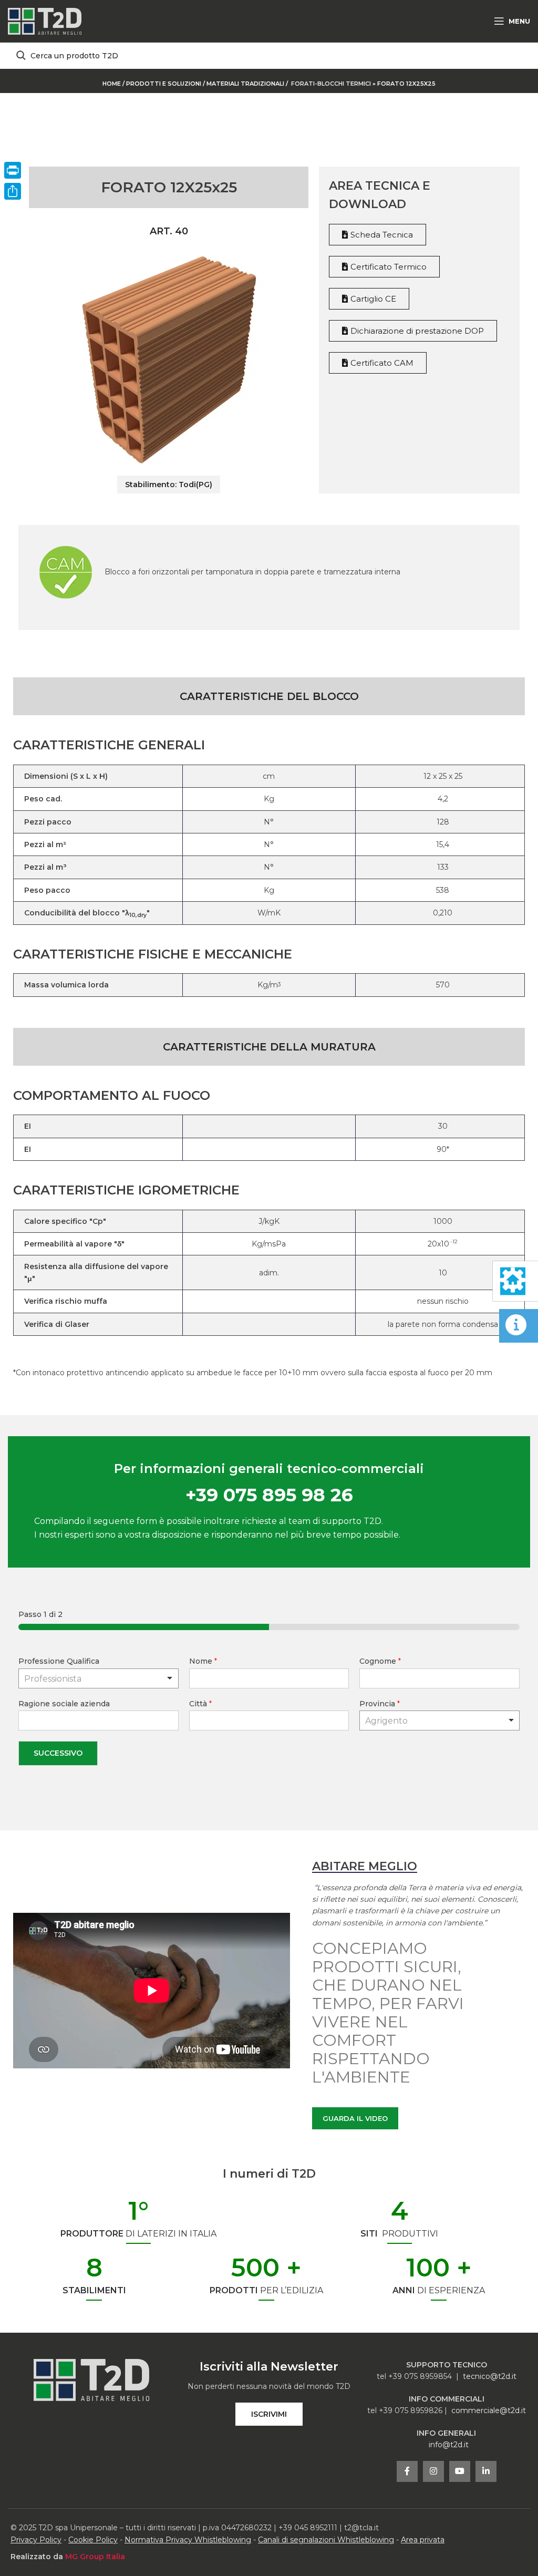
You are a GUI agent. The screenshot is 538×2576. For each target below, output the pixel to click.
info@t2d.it (449, 2445)
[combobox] (439, 1720)
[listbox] (99, 1678)
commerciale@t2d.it (489, 2410)
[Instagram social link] (433, 2471)
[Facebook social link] (407, 2471)
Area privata (423, 2540)
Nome (203, 1661)
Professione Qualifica (59, 1661)
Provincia (380, 1704)
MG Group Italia (95, 2557)
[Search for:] (269, 56)
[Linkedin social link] (486, 2471)
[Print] (13, 170)
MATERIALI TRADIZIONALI (246, 84)
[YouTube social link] (460, 2471)
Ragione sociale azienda (64, 1704)
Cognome (380, 1661)
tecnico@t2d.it (490, 2376)
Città (200, 1704)
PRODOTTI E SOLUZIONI (164, 84)
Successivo (58, 1753)
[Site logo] (45, 20)
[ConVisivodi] (13, 191)
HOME (112, 84)
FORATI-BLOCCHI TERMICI (331, 84)
